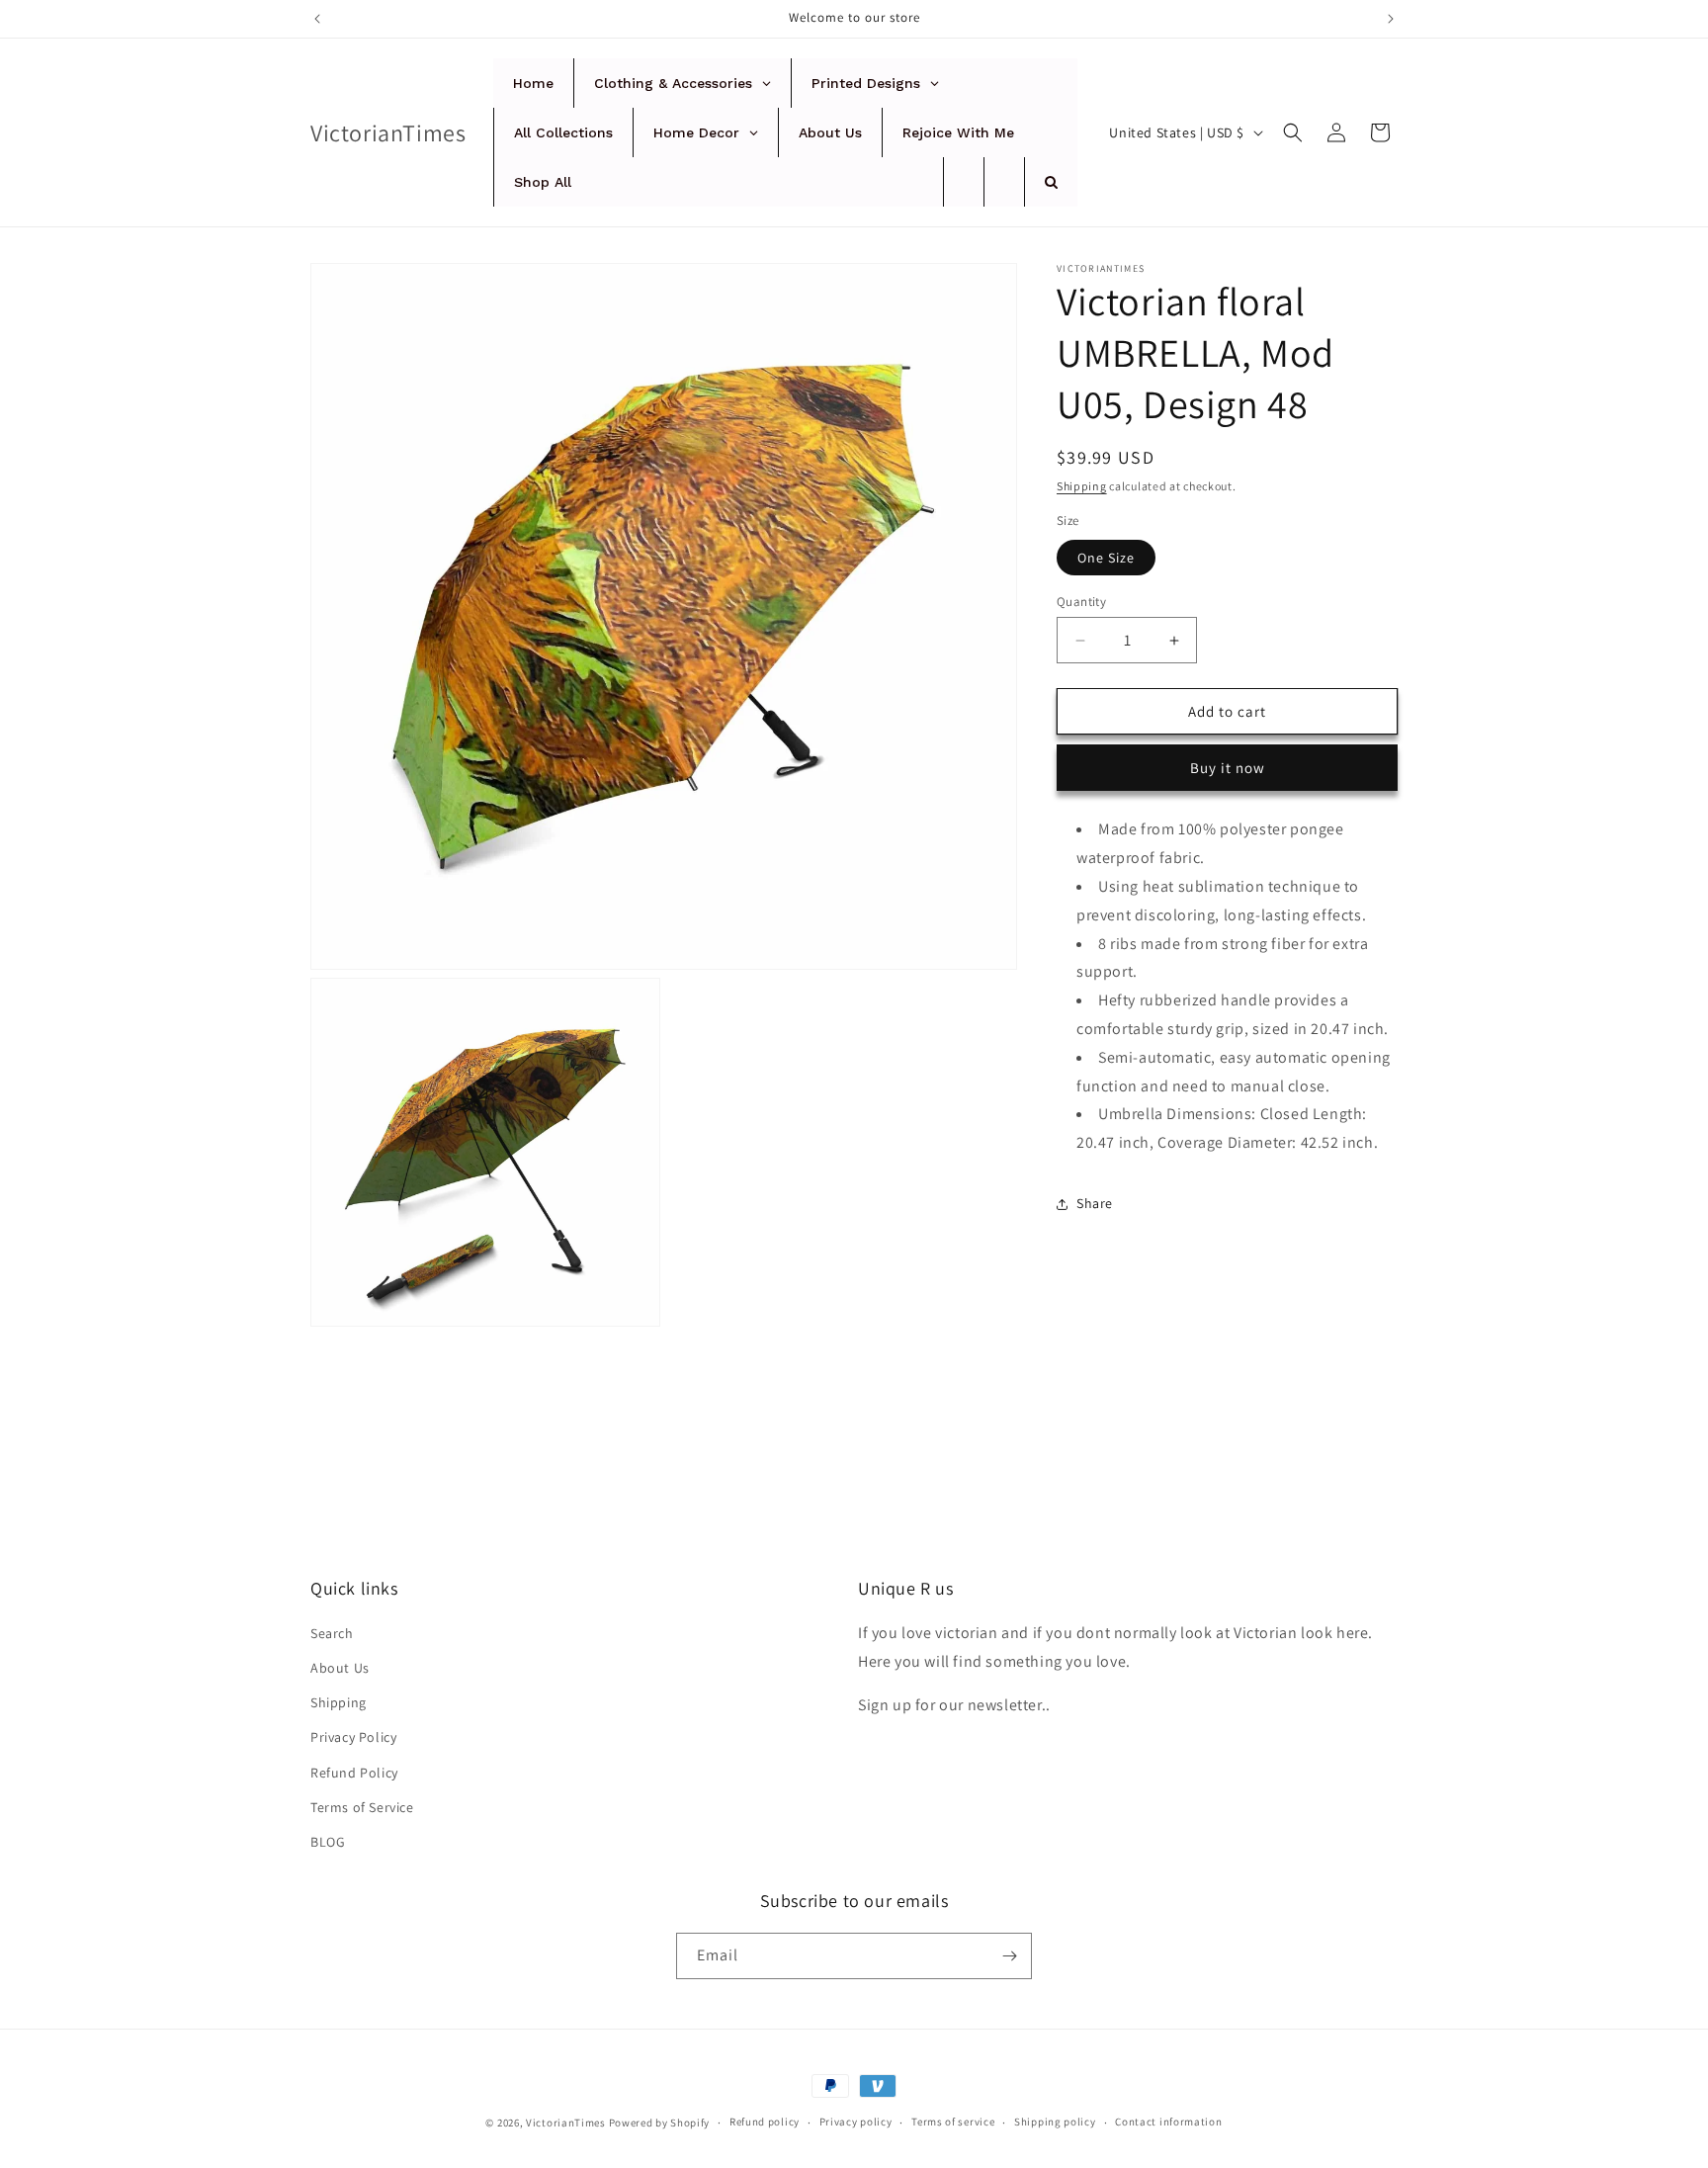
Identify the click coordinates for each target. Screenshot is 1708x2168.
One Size (1106, 558)
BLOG (328, 1842)
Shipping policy (1055, 2122)
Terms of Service (362, 1807)
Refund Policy (354, 1773)
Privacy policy (856, 2122)
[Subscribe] (1009, 1956)
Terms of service (953, 2122)
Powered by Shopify (660, 2123)
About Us (340, 1668)
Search (332, 1633)
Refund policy (765, 2122)
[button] (1293, 132)
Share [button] (1095, 1203)
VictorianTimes (566, 2123)
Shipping (1082, 486)
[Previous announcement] (317, 19)
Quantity (1081, 602)
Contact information (1168, 2122)
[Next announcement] (1391, 19)
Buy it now (1228, 768)
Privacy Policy (353, 1737)
